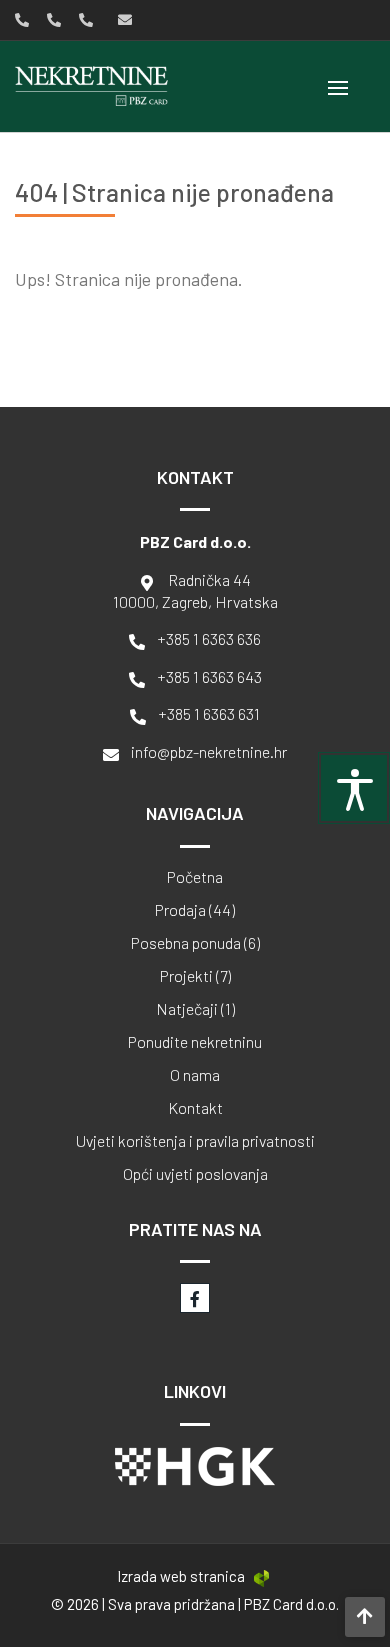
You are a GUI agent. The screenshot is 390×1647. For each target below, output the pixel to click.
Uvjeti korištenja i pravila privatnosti (195, 1141)
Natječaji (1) (195, 1009)
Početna (195, 877)
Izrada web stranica (181, 1576)
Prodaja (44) (195, 910)
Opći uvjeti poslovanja (195, 1174)
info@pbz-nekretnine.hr (209, 751)
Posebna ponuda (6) (195, 943)
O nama (195, 1075)
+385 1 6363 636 (209, 638)
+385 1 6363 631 (209, 713)
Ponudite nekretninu (195, 1042)
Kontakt (195, 1108)
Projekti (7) (195, 976)
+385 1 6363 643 (209, 676)
